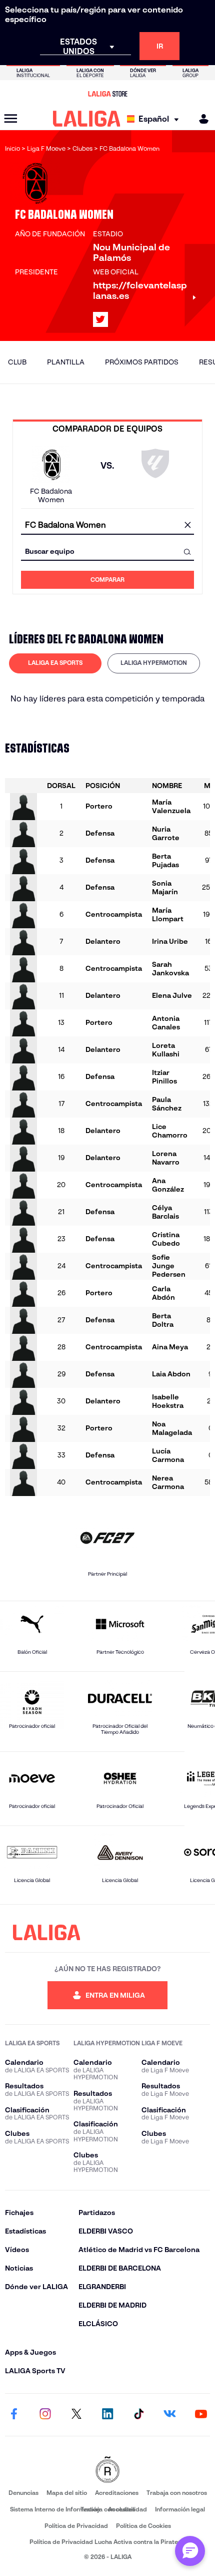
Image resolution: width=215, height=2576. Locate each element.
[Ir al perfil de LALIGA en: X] (100, 319)
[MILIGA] (200, 119)
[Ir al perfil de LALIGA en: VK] (170, 2415)
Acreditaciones (117, 2493)
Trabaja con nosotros (177, 2493)
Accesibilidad (127, 2509)
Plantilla (66, 362)
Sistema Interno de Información (55, 2509)
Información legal (180, 2509)
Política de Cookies (143, 2526)
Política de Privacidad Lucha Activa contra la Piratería (107, 2542)
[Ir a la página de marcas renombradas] (107, 2471)
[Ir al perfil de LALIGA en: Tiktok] (138, 2415)
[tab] (55, 663)
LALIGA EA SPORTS (55, 663)
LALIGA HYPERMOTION (154, 663)
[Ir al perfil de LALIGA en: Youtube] (201, 2415)
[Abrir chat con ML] (190, 2551)
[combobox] (107, 525)
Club (17, 362)
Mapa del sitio (67, 2493)
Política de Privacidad (76, 2526)
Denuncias (23, 2493)
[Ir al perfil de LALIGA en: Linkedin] (107, 2415)
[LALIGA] (87, 119)
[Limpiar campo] (187, 526)
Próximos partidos (142, 362)
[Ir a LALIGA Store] (107, 94)
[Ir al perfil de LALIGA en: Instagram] (45, 2415)
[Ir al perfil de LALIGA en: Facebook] (14, 2415)
